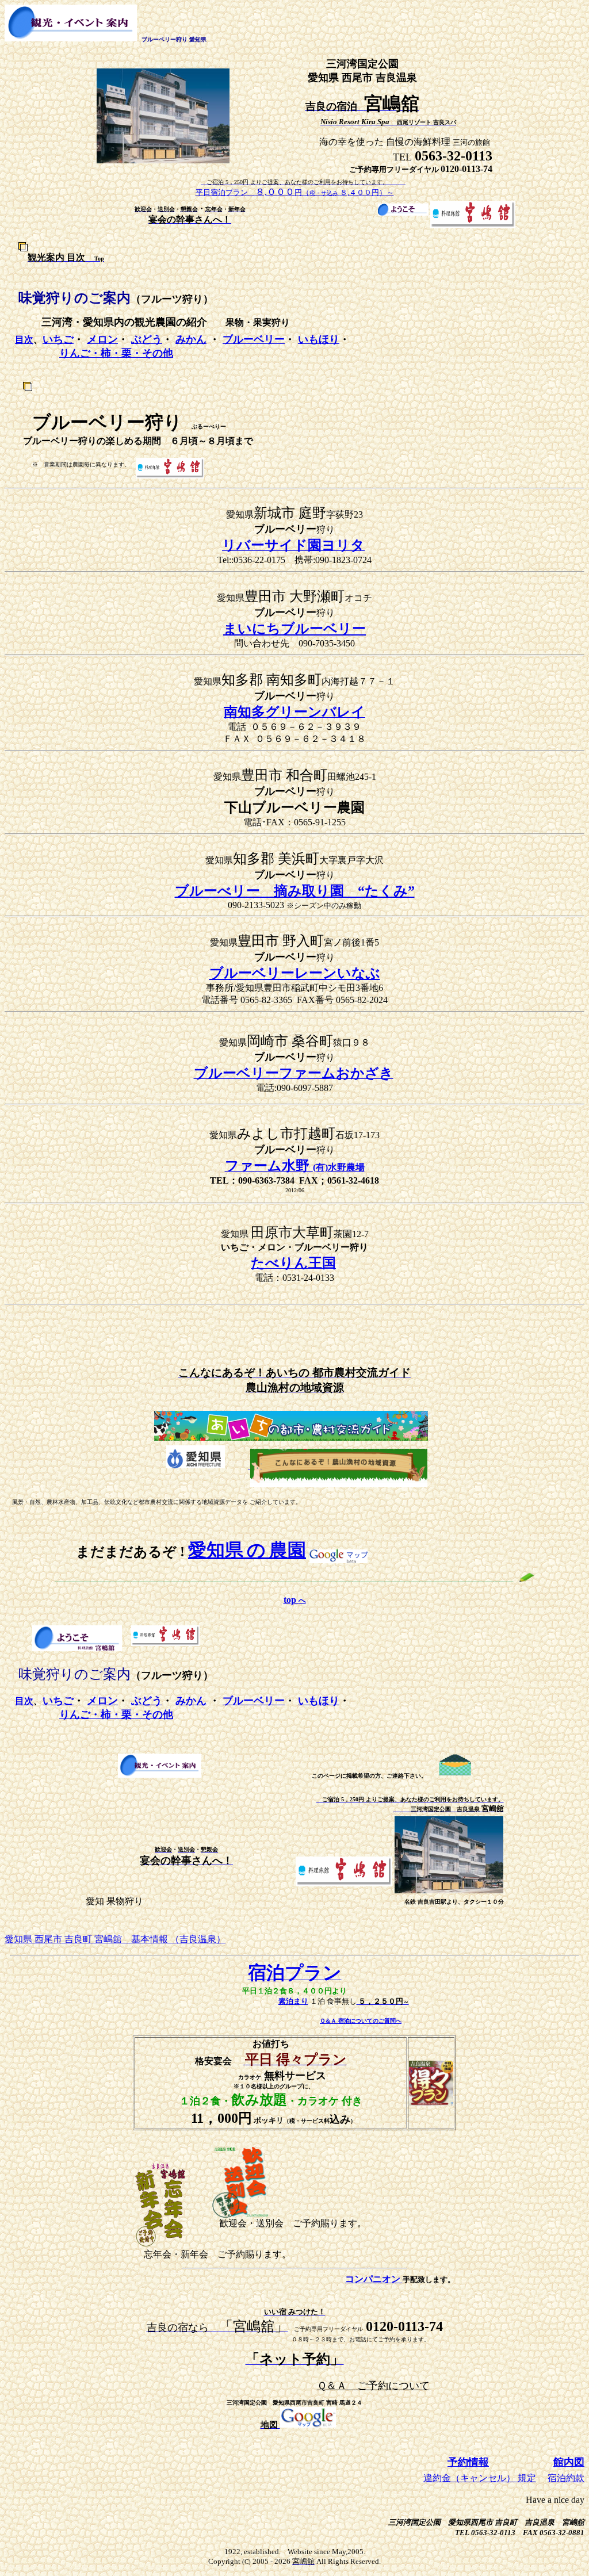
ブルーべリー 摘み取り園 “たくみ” (295, 891)
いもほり (319, 339)
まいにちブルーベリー (294, 629)
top (295, 1600)
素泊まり (293, 2001)
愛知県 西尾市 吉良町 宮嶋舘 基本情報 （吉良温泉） (115, 1939)
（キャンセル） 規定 (494, 2478)
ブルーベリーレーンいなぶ (295, 973)
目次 (24, 340)
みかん (191, 339)
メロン (102, 339)
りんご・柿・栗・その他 (116, 353)
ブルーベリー (254, 339)
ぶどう (147, 339)
